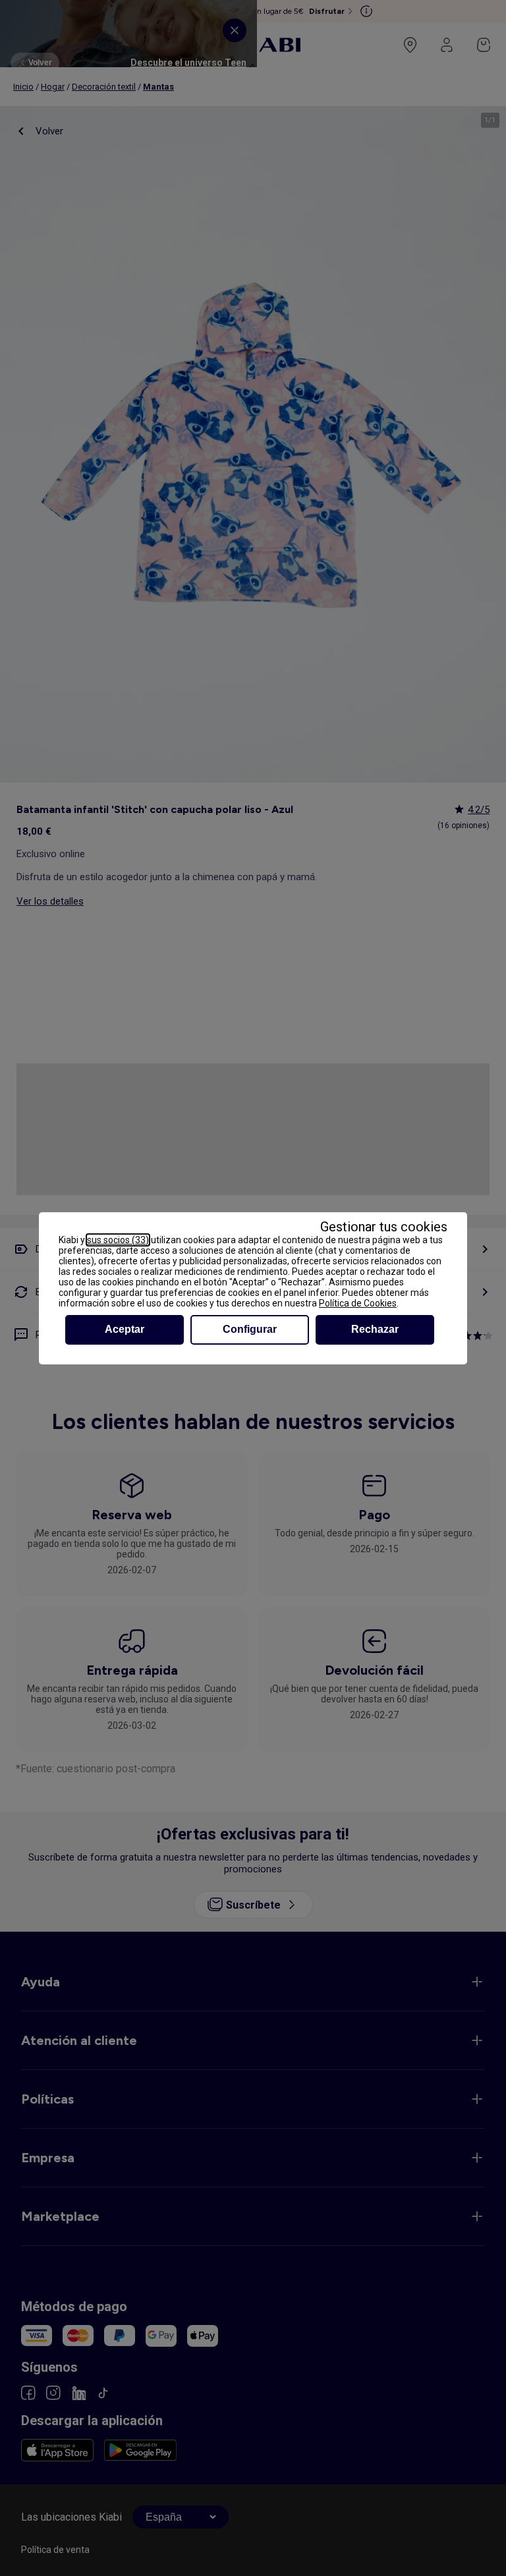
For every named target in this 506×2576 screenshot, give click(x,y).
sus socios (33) (118, 1240)
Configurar (250, 1329)
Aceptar (125, 1329)
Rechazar (375, 1329)
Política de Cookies (358, 1303)
